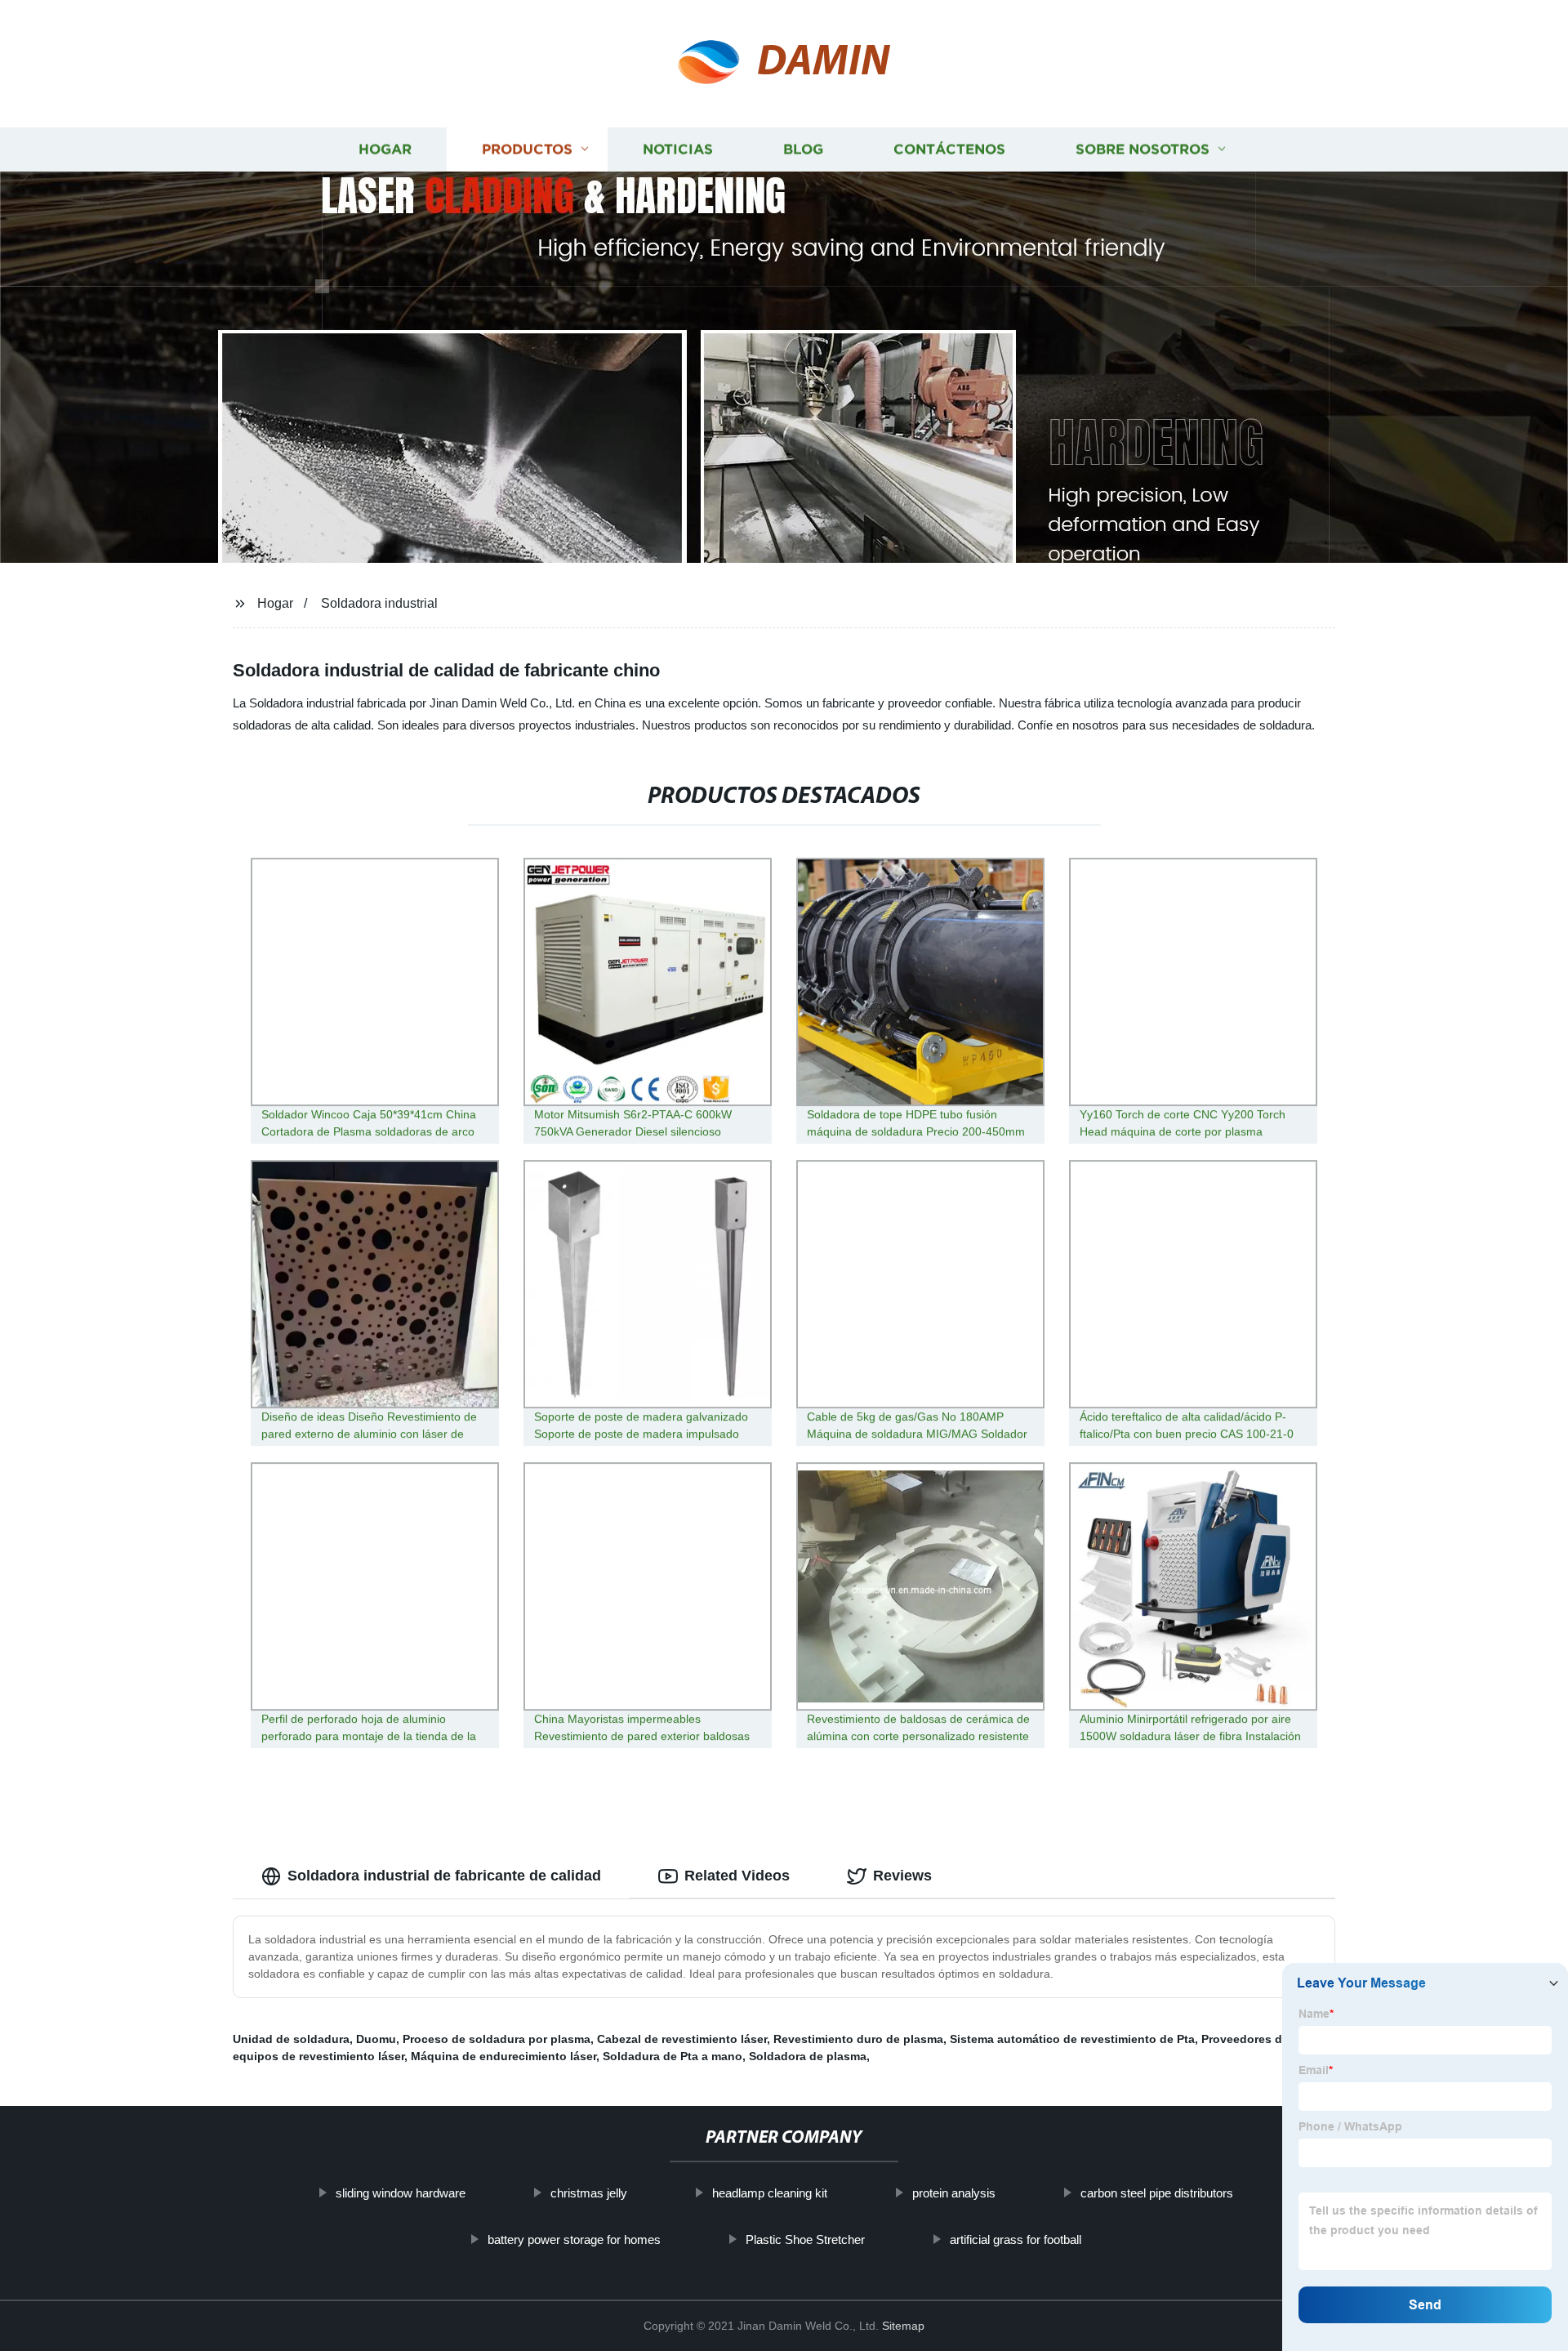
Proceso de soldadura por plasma (497, 2039)
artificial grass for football (1016, 2239)
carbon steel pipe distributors (1157, 2193)
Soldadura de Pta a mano (673, 2056)
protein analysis (954, 2193)
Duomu (376, 2039)
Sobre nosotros (1143, 149)
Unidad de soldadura (291, 2039)
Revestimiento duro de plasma (858, 2039)
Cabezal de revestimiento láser (682, 2039)
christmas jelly (589, 2193)
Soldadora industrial (379, 603)
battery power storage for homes (574, 2239)
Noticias (678, 149)
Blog (803, 149)
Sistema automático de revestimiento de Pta (1072, 2039)
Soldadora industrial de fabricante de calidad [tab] (444, 1876)
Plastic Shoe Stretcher (805, 2239)
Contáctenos (949, 149)
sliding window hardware (401, 2193)
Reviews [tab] (902, 1876)
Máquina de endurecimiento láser (503, 2056)
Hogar (385, 149)
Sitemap (903, 2326)
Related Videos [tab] (737, 1876)
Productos (527, 149)
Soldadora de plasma (808, 2056)
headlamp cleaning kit (770, 2193)
